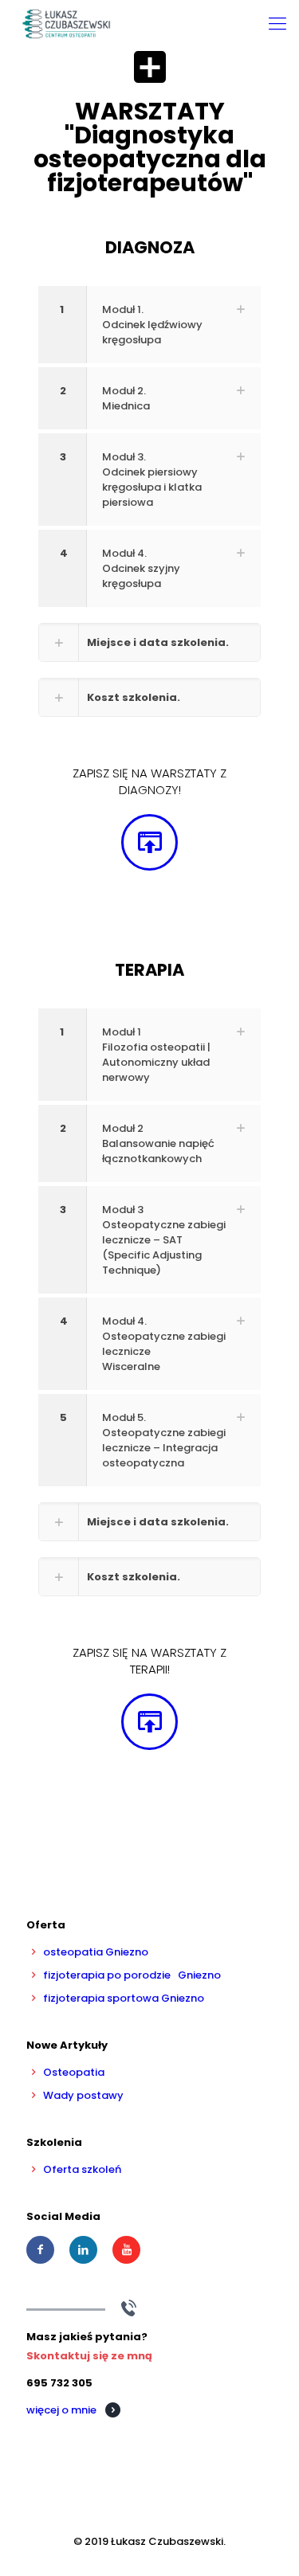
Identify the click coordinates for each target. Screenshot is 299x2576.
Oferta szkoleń (82, 2169)
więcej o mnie (61, 2410)
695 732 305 (59, 2383)
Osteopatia (74, 2072)
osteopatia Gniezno (96, 1952)
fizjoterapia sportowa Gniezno (124, 1998)
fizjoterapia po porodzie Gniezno (132, 1975)
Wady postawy (83, 2095)
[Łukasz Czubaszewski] (66, 24)
